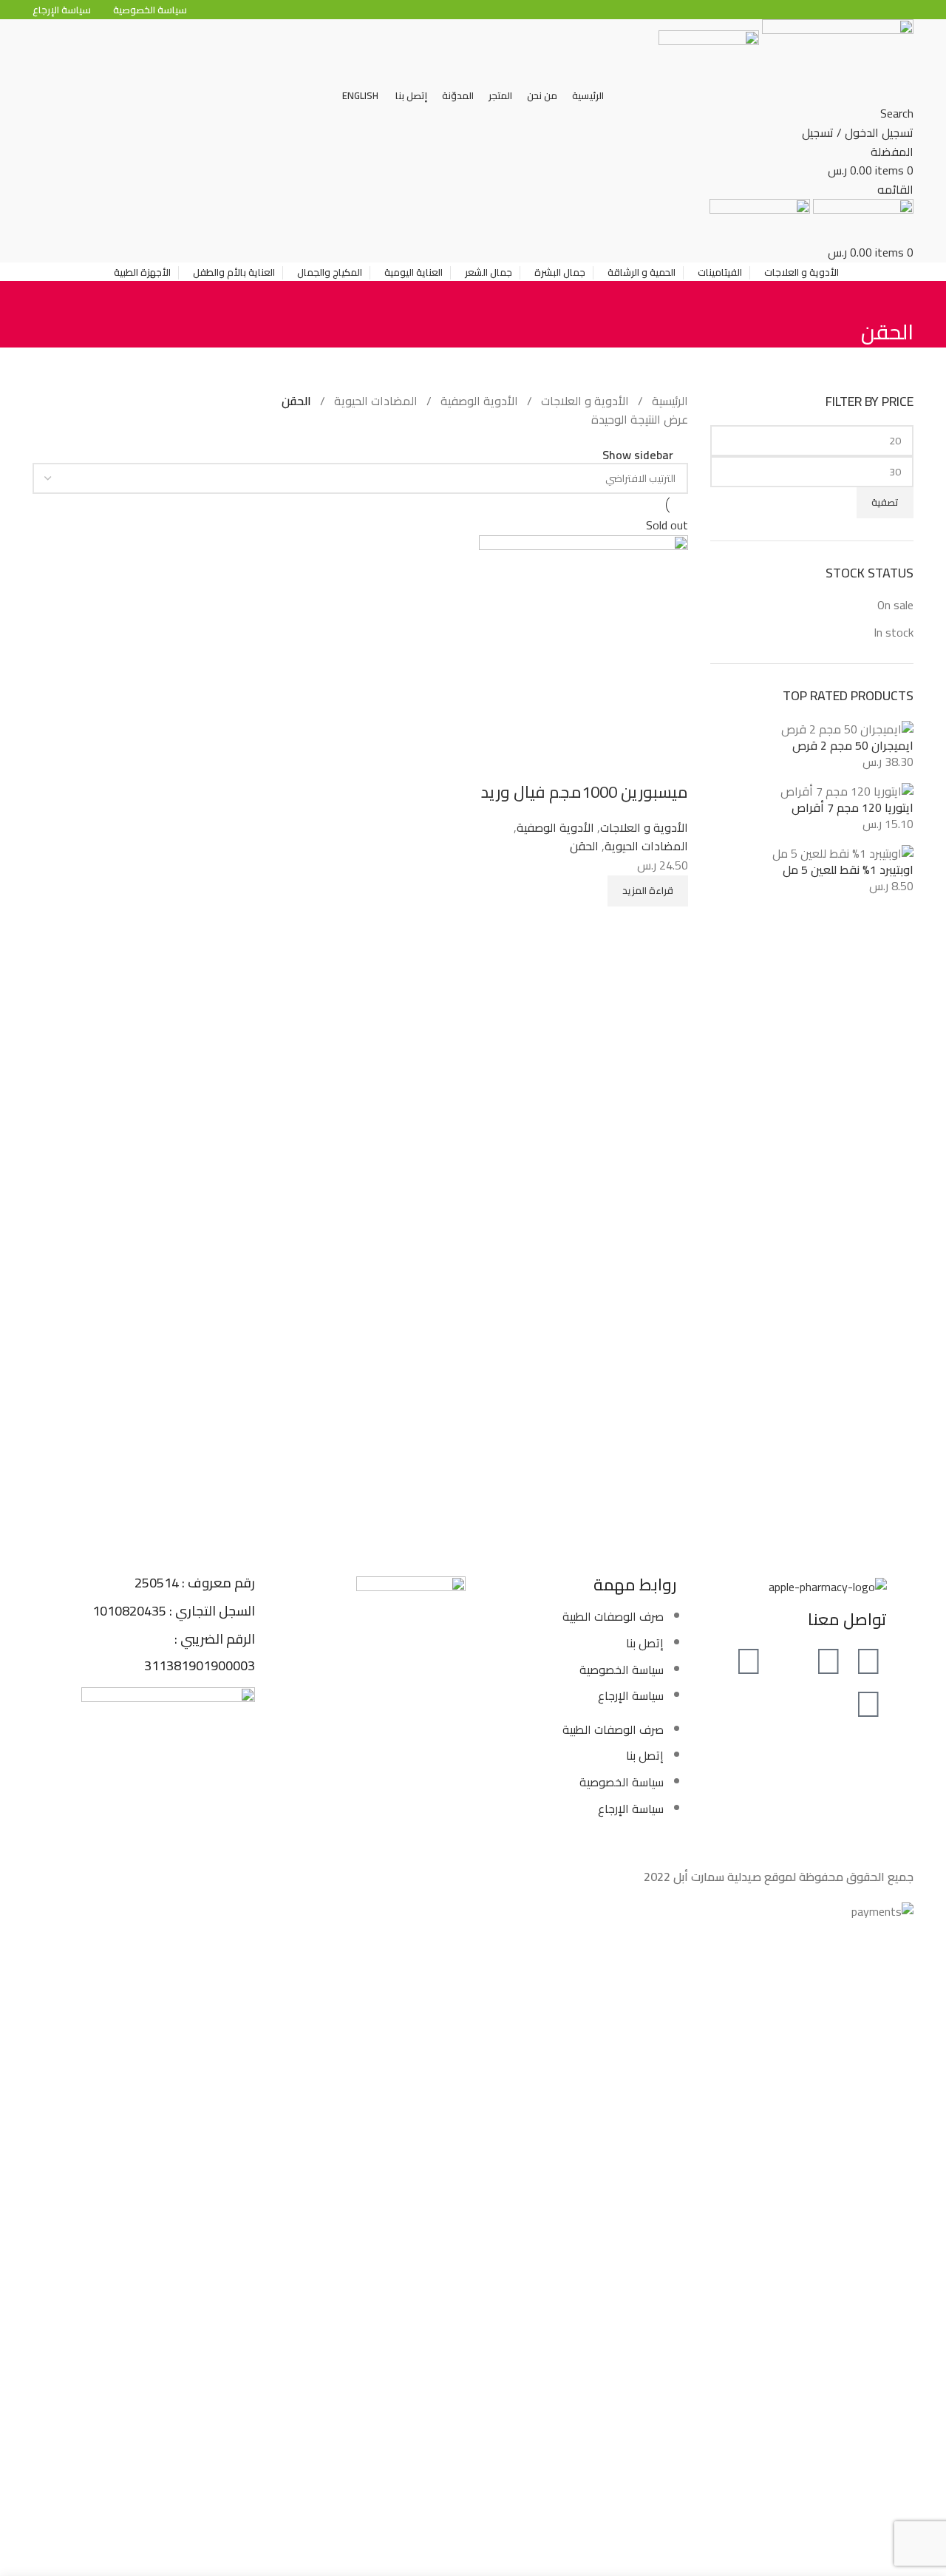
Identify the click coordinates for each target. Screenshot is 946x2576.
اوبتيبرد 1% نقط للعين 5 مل (848, 870)
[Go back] (895, 299)
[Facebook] (868, 1661)
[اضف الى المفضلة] (630, 762)
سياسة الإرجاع (631, 1695)
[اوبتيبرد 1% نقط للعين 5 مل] (843, 852)
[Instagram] (749, 1661)
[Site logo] (836, 51)
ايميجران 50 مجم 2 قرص (853, 745)
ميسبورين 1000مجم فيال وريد (585, 792)
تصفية (885, 502)
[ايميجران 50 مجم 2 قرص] (847, 728)
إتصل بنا (645, 1643)
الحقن (584, 846)
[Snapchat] (868, 1704)
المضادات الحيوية (374, 401)
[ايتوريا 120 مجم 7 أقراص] (847, 790)
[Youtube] (828, 1661)
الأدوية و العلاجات (583, 401)
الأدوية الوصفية (478, 401)
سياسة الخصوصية (622, 1670)
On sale (895, 605)
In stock (894, 632)
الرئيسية (668, 401)
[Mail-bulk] (828, 1704)
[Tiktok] (789, 1661)
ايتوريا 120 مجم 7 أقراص (853, 807)
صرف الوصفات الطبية (613, 1616)
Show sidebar (638, 455)
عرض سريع (670, 762)
